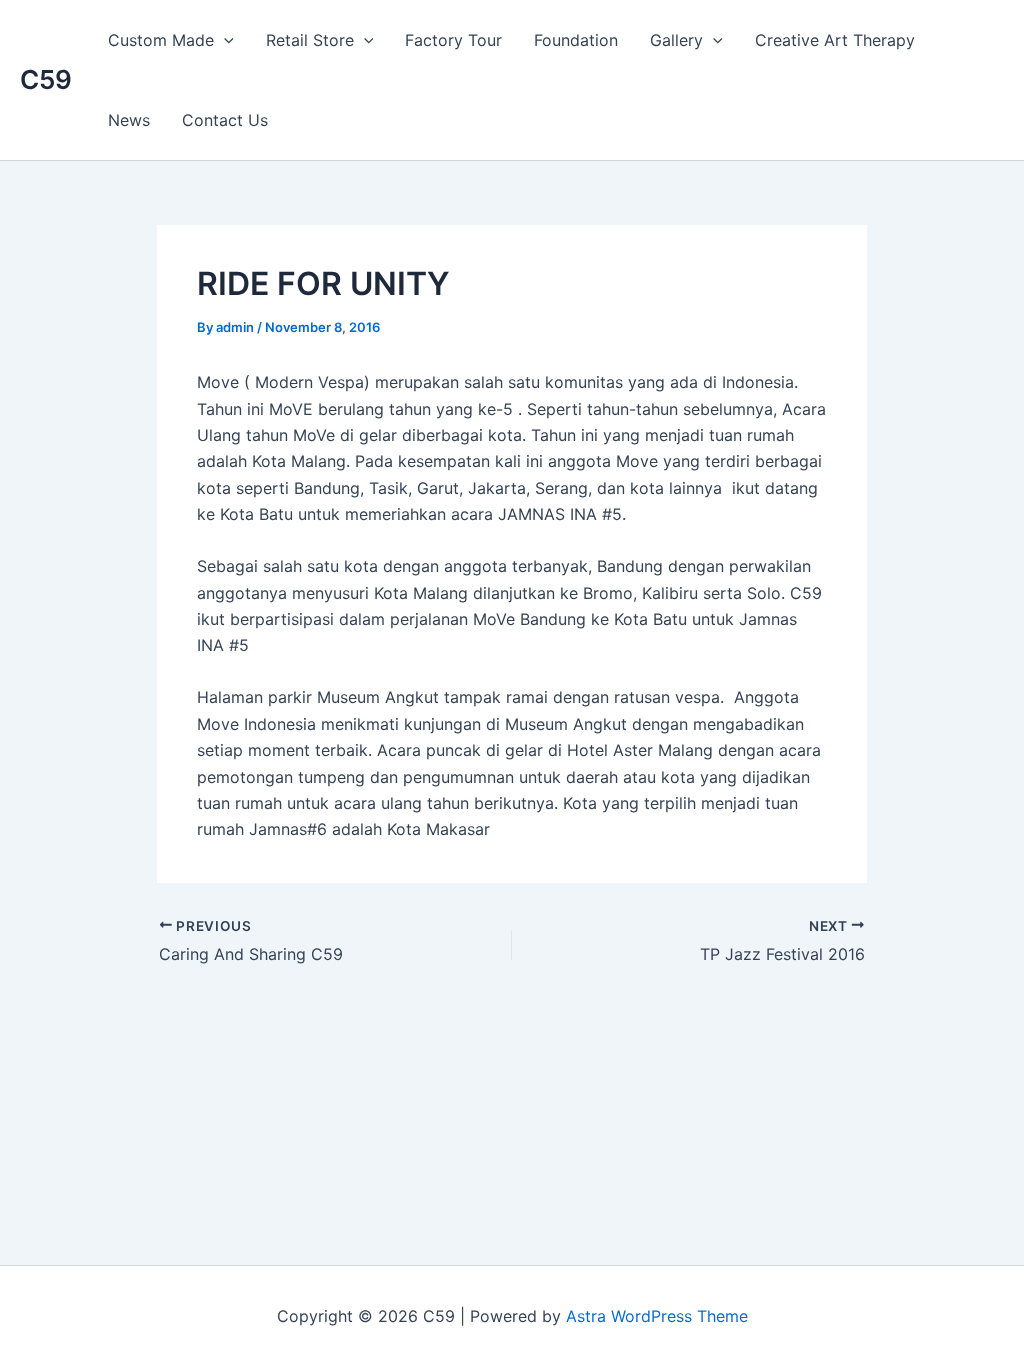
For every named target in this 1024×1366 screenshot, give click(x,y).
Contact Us (225, 120)
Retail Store (310, 40)
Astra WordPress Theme (657, 1316)
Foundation (576, 40)
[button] (224, 40)
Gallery (676, 40)
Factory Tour (453, 40)
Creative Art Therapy (835, 40)
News (129, 120)
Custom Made (161, 40)
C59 (46, 79)
